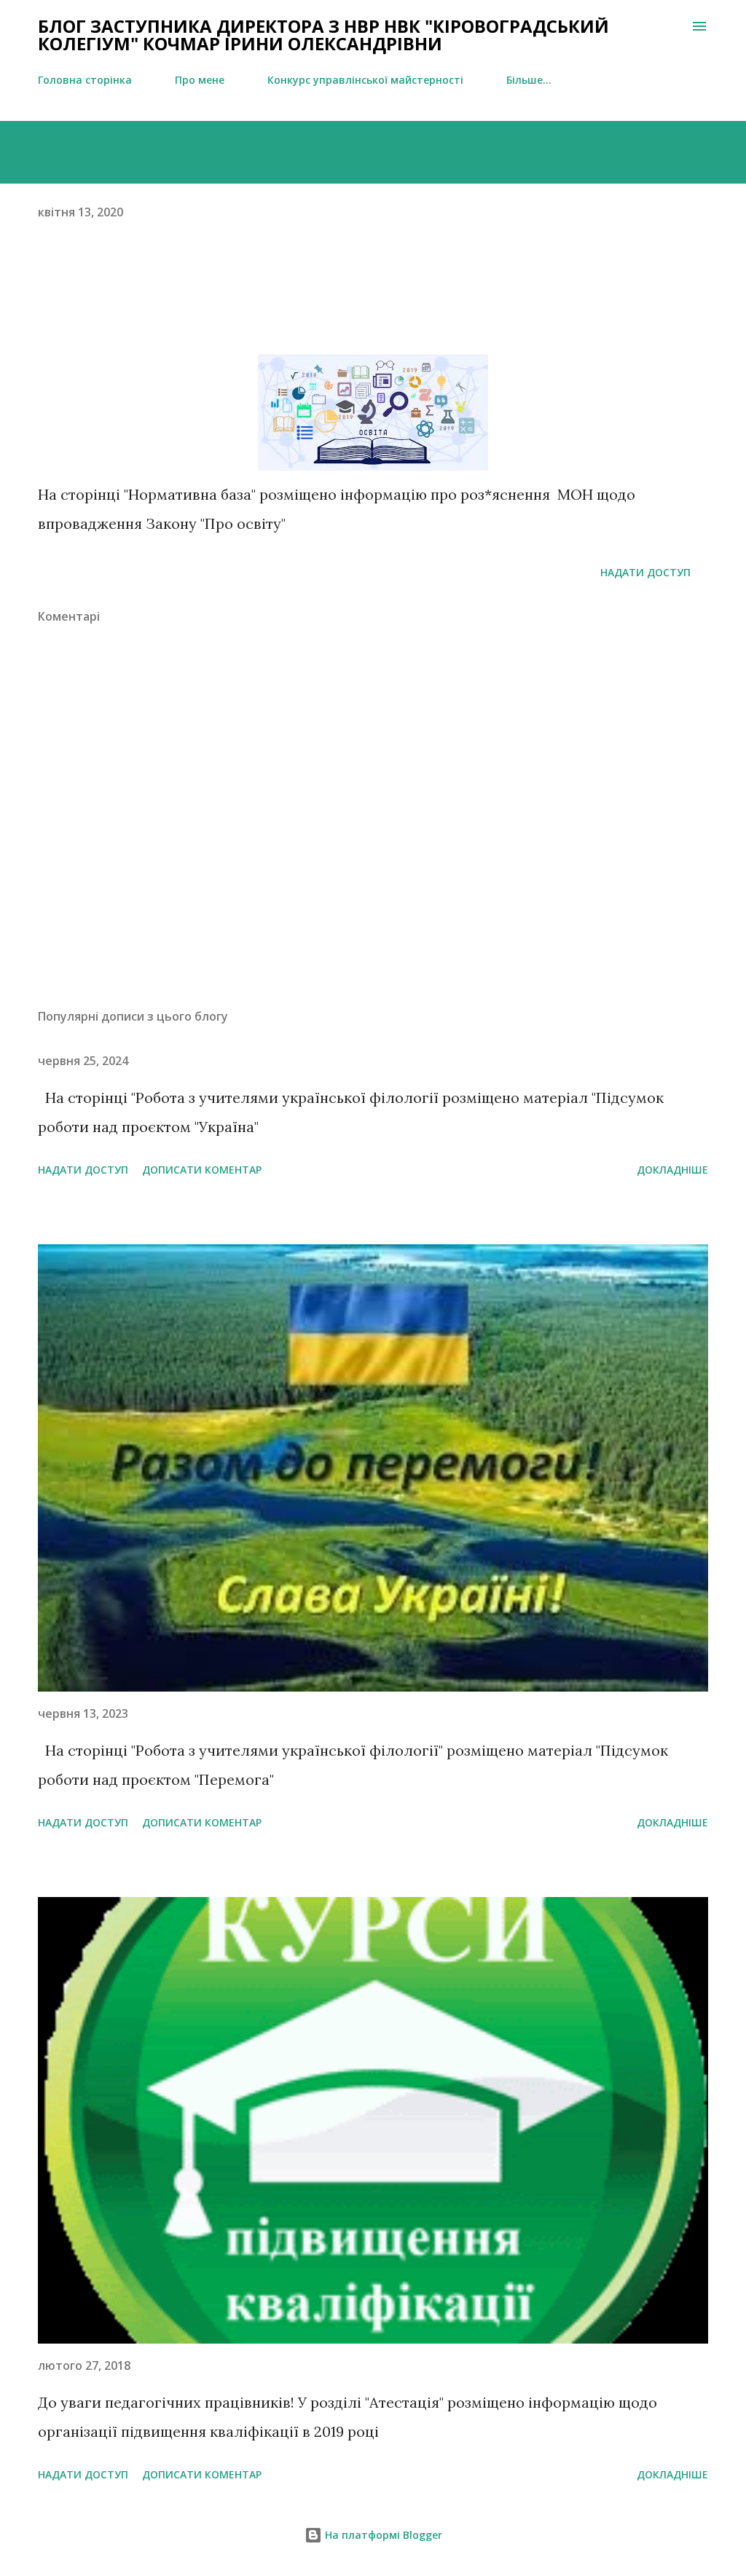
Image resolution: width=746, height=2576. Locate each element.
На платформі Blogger (382, 2535)
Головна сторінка (85, 80)
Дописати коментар (202, 1170)
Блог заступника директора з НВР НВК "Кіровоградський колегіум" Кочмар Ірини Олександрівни (323, 35)
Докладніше (672, 1170)
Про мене (200, 80)
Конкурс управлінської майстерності (365, 80)
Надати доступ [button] (645, 572)
